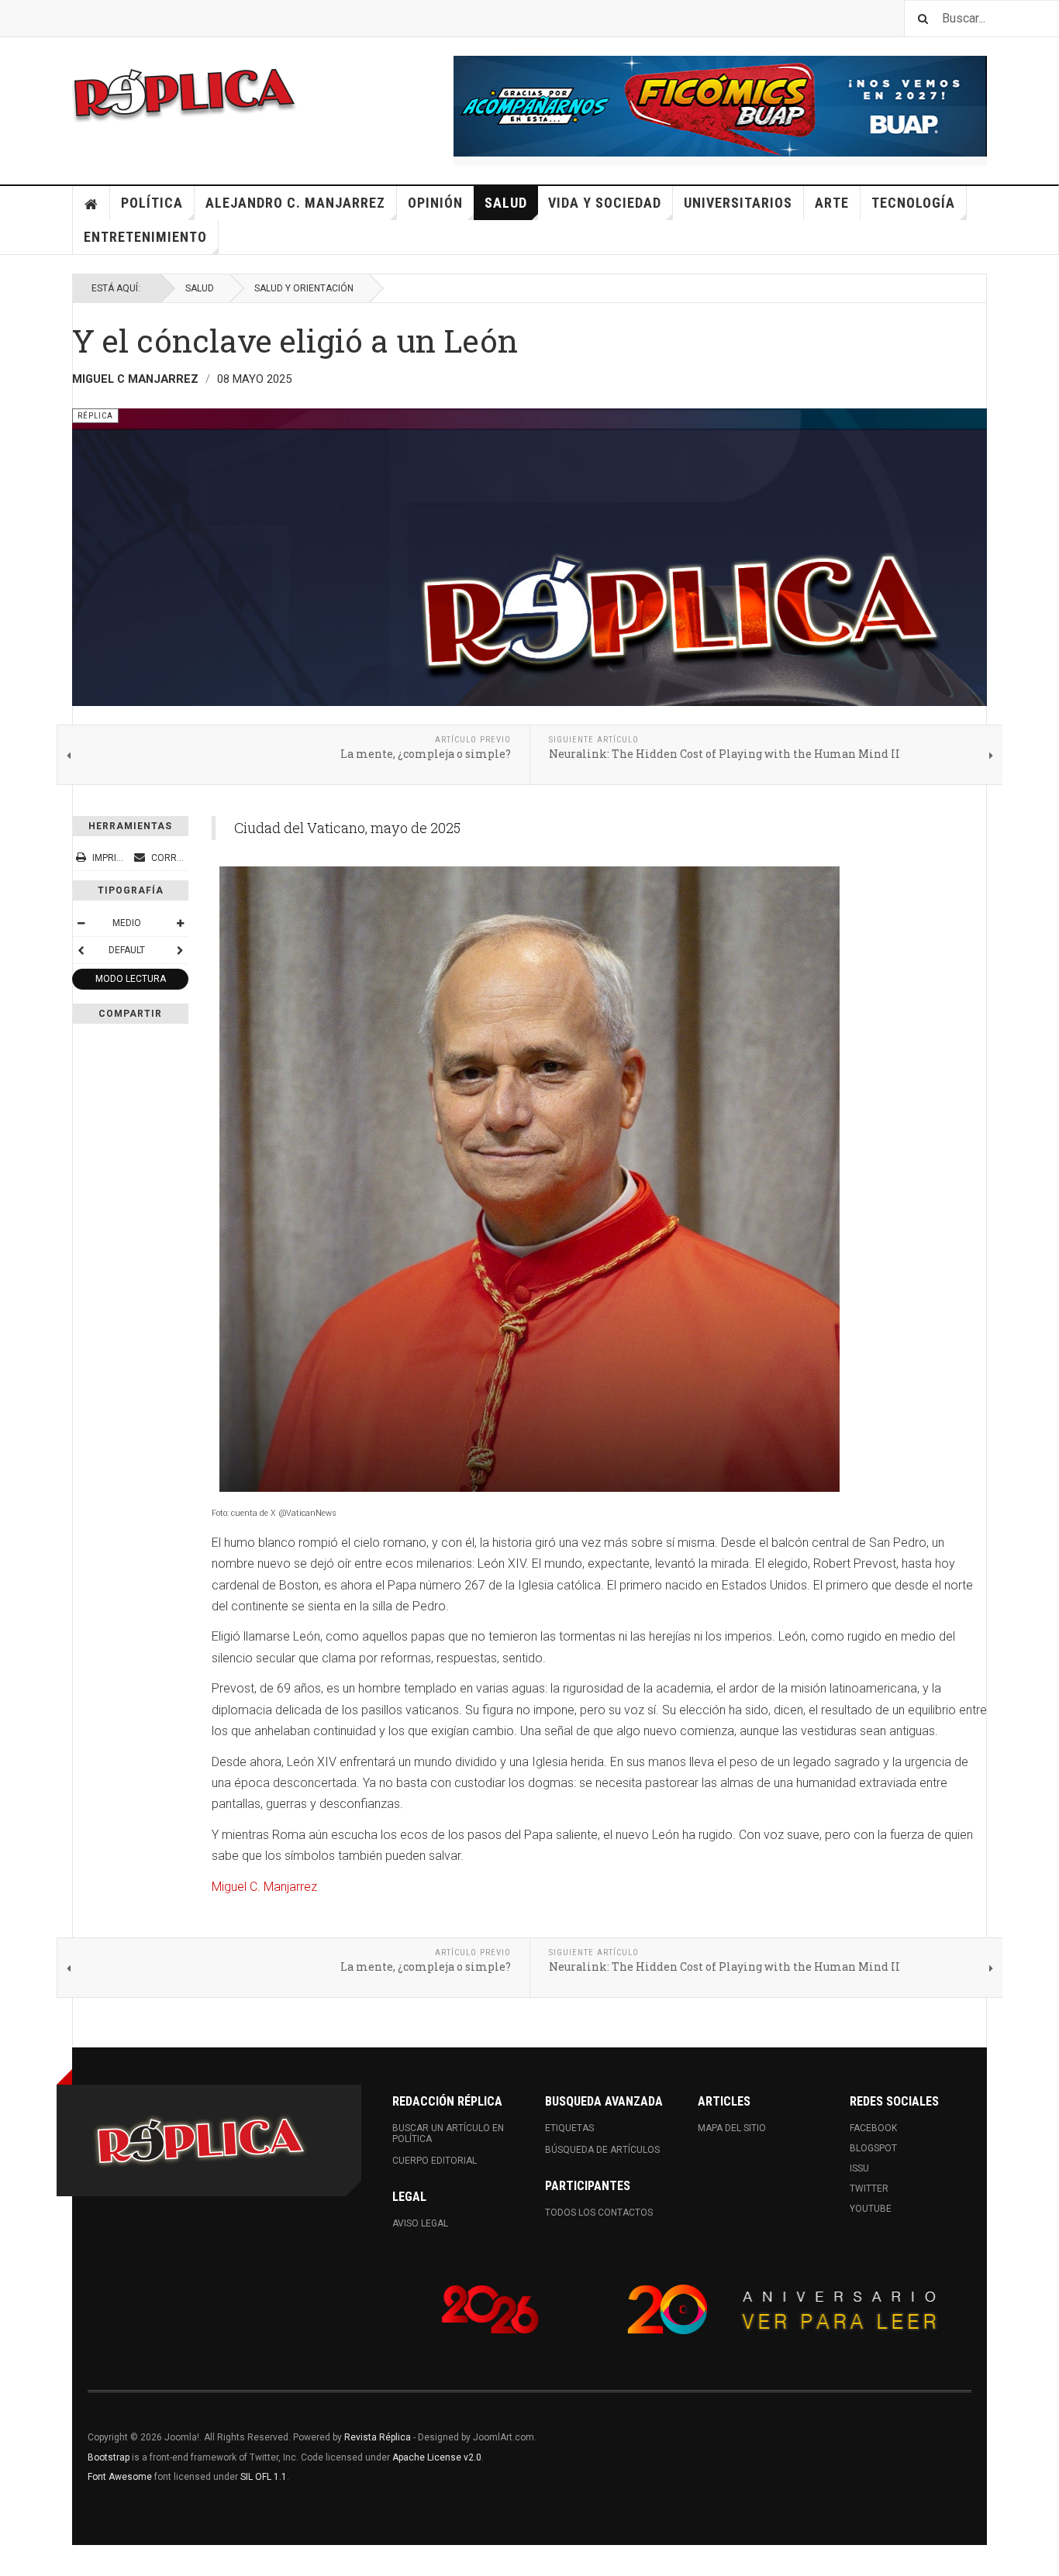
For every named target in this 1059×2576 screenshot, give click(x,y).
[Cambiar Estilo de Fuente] (81, 950)
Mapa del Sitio (732, 2128)
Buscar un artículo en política (448, 2133)
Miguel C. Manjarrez (264, 1887)
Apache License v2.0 (437, 2457)
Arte (832, 203)
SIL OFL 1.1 (264, 2477)
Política (152, 203)
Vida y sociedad (605, 203)
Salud (506, 203)
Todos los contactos (599, 2213)
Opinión (435, 203)
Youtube (871, 2209)
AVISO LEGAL (420, 2223)
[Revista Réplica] (185, 93)
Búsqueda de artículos (602, 2150)
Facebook (873, 2128)
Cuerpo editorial (435, 2161)
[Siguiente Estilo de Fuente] (180, 950)
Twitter (869, 2189)
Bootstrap (109, 2457)
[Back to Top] (15, 2561)
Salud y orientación (304, 288)
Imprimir (112, 858)
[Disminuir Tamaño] (81, 923)
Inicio (91, 203)
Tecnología (913, 203)
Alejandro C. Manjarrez (295, 203)
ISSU (859, 2168)
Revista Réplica (378, 2437)
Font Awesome (120, 2477)
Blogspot (873, 2148)
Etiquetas (569, 2128)
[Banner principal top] (720, 106)
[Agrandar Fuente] (180, 923)
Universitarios (738, 203)
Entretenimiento (145, 237)
